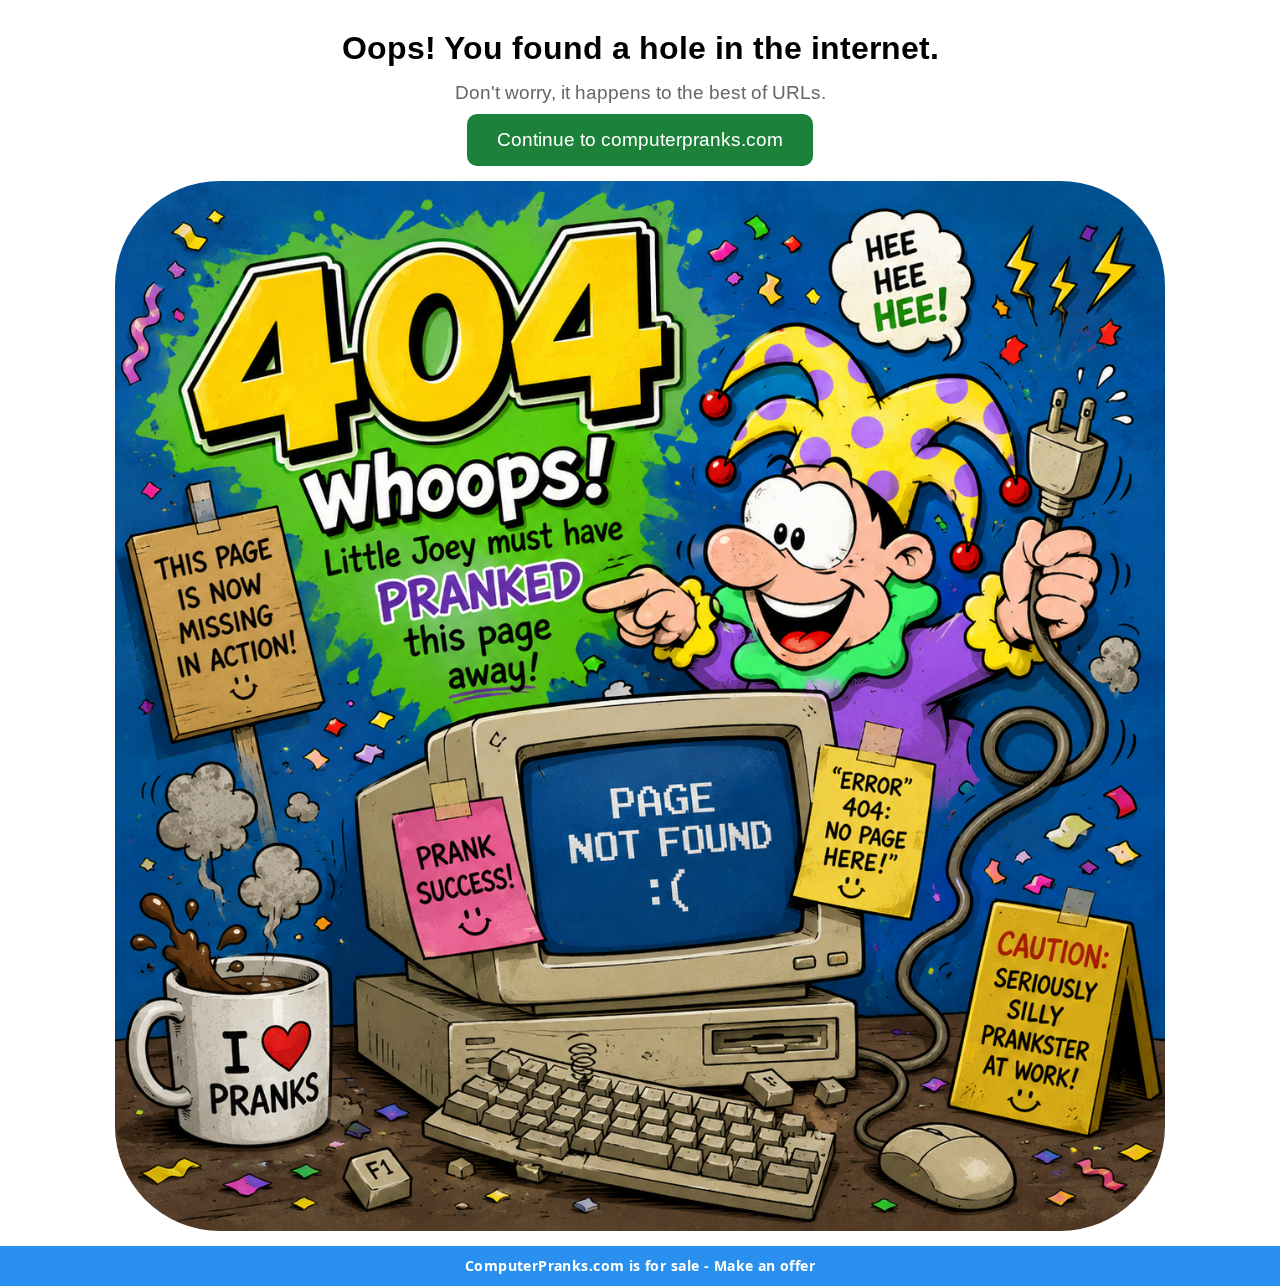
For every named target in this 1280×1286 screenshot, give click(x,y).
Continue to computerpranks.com (640, 139)
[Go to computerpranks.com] (640, 706)
